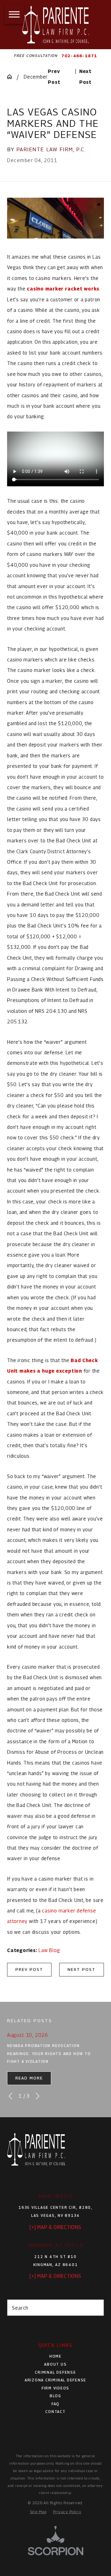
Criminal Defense (55, 2372)
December (36, 77)
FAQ (55, 2404)
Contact (55, 2412)
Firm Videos (55, 2388)
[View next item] (38, 2096)
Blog (55, 2396)
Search (20, 2308)
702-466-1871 (79, 56)
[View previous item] (10, 2096)
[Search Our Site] (96, 2308)
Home (55, 2356)
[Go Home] (12, 77)
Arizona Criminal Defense (55, 2380)
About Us (55, 2364)
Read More (29, 2078)
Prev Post (29, 1969)
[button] (14, 14)
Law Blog (49, 1950)
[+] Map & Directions (55, 2227)
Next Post (82, 1969)
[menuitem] (55, 2357)
